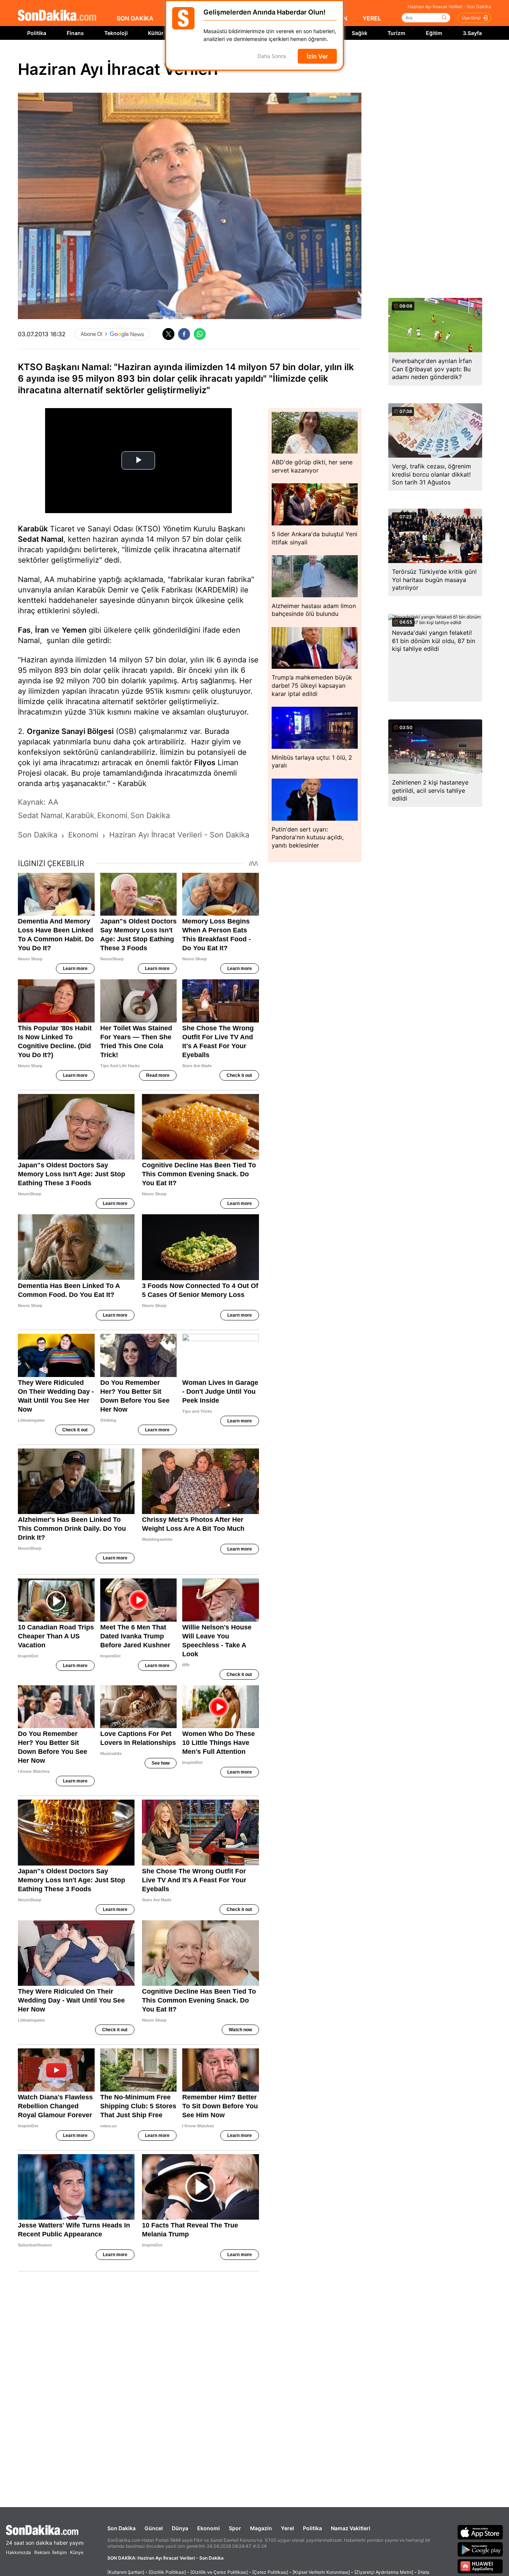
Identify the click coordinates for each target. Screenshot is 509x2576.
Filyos (205, 763)
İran (42, 630)
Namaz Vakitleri (351, 2528)
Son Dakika (121, 2528)
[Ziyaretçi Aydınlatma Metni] (384, 2572)
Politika (37, 33)
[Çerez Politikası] (270, 2572)
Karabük (33, 529)
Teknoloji (116, 33)
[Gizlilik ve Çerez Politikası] (219, 2572)
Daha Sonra (272, 56)
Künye (77, 2552)
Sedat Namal (41, 539)
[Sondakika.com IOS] (480, 2532)
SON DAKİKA (135, 18)
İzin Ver (317, 56)
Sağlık (360, 33)
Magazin (261, 2528)
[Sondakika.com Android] (480, 2549)
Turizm (396, 33)
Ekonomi (208, 2528)
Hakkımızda (18, 2552)
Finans (75, 33)
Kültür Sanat (164, 33)
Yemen (74, 630)
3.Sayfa (472, 33)
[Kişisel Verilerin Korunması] (321, 2572)
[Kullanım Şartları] (126, 2572)
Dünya (180, 2528)
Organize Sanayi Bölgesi (70, 731)
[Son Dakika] (57, 16)
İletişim (59, 2552)
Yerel (287, 2528)
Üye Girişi (471, 18)
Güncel (154, 2528)
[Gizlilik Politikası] (167, 2572)
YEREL (372, 18)
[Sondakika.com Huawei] (480, 2566)
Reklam (42, 2552)
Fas (24, 630)
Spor (235, 2528)
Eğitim (434, 33)
